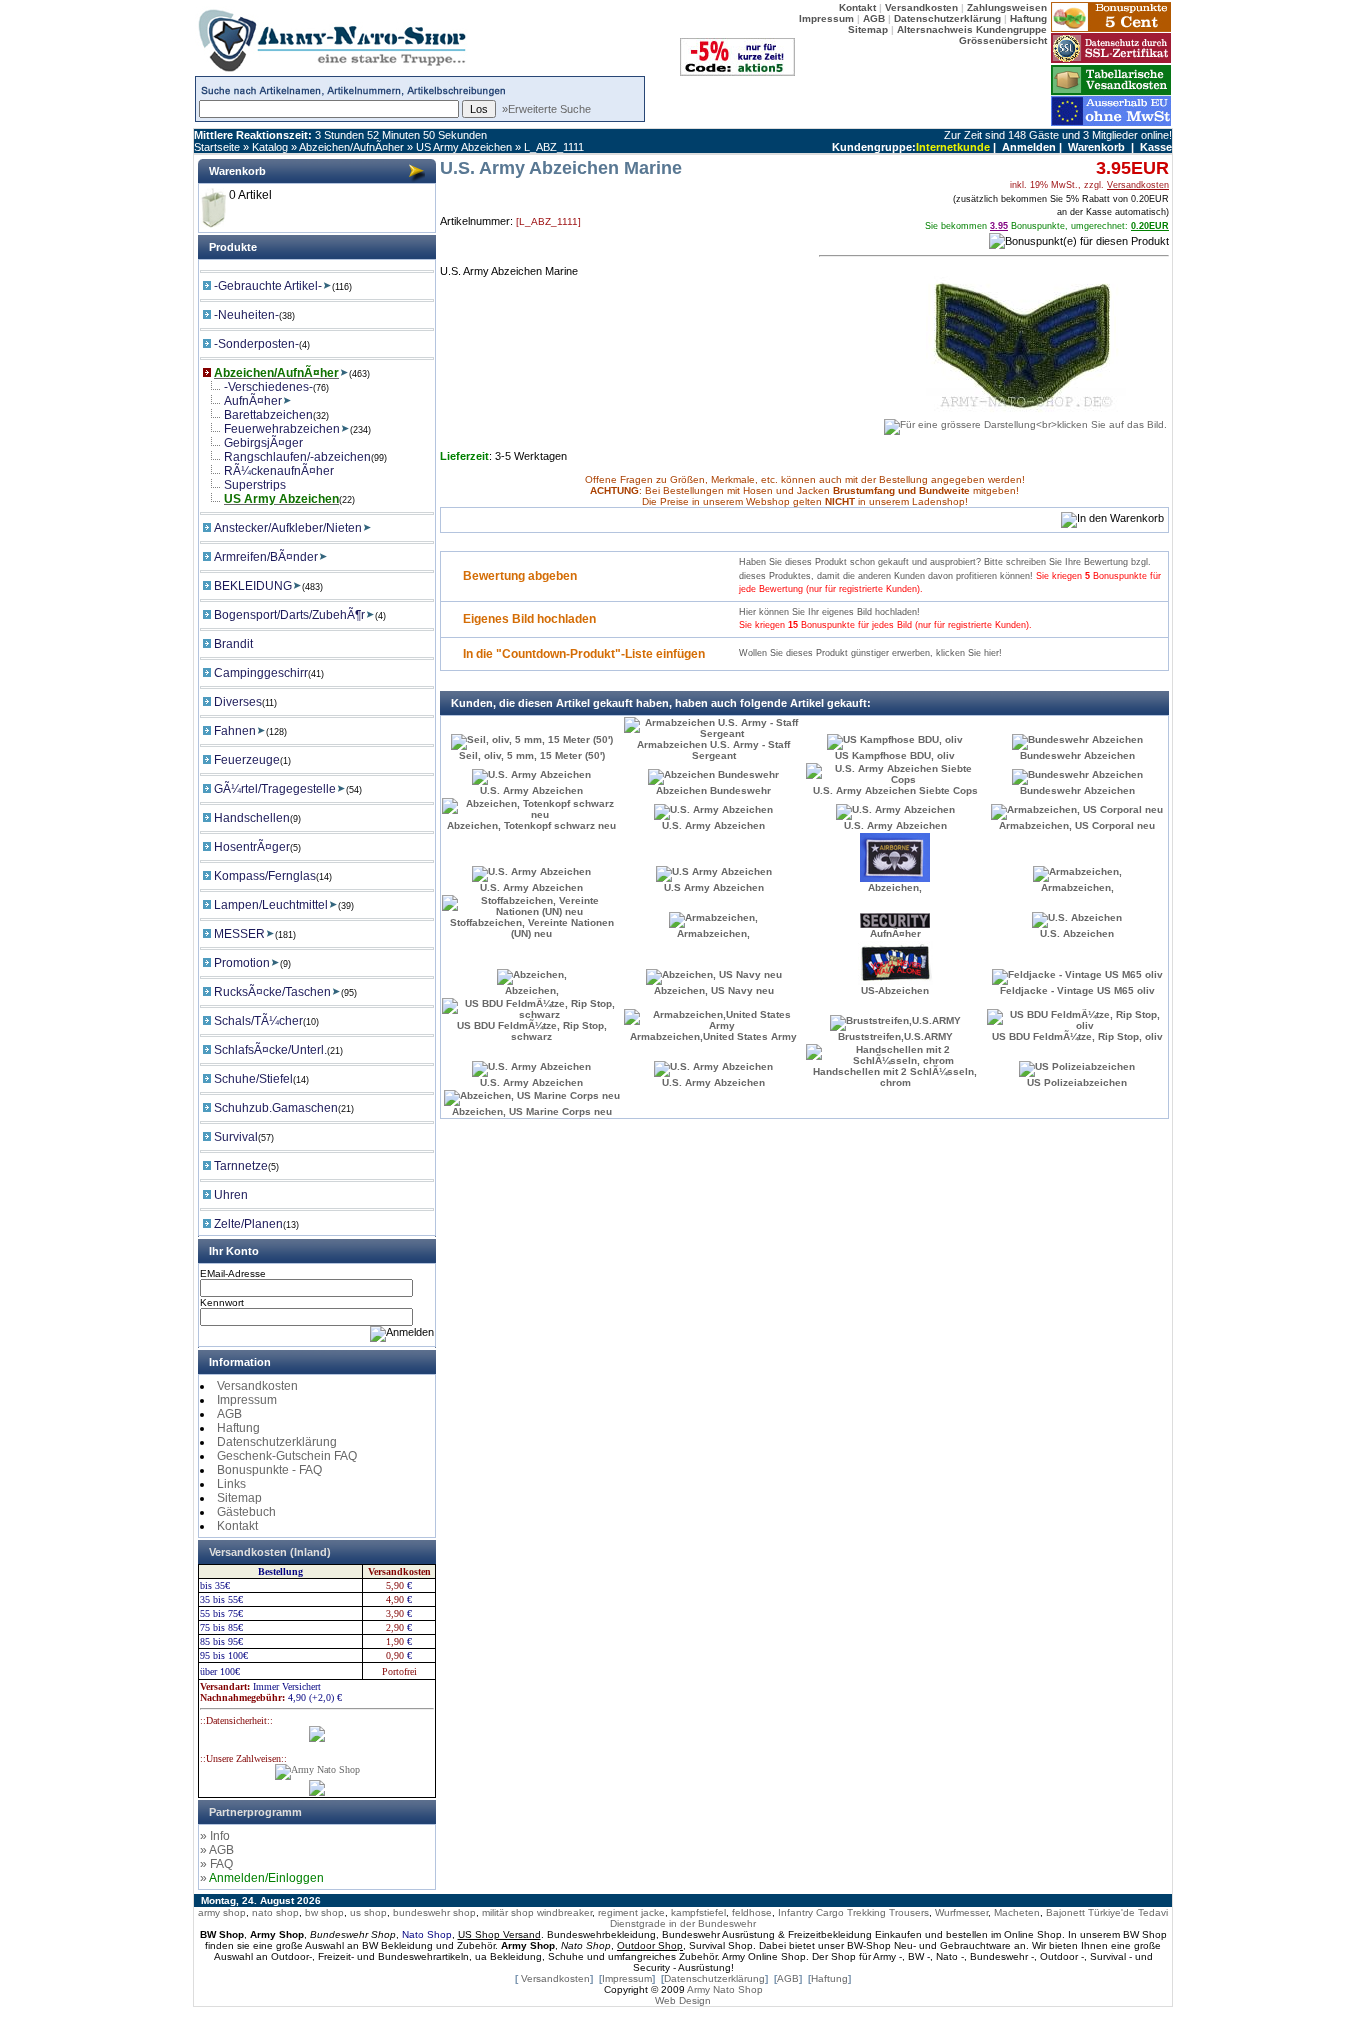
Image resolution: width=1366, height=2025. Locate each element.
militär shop (508, 1912)
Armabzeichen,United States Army (713, 1036)
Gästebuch (246, 1512)
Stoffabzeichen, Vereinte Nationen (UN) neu (532, 928)
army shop (222, 1912)
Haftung (238, 1428)
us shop (368, 1912)
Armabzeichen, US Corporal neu (1077, 825)
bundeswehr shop (434, 1912)
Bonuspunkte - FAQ (269, 1470)
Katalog (270, 147)
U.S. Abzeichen (1077, 933)
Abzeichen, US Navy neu (714, 990)
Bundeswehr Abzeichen (1077, 755)
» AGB (217, 1850)
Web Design (683, 2000)
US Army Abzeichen (464, 147)
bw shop (324, 1912)
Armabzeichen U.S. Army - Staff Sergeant (713, 750)
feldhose (752, 1912)
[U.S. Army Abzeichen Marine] (1025, 420)
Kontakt (237, 1526)
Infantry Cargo (811, 1912)
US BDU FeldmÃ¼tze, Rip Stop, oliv (1077, 1036)
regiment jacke (631, 1912)
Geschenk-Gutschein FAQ (287, 1456)
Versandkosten (257, 1386)
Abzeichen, (895, 887)
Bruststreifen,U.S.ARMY (895, 1036)
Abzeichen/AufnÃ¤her (351, 147)
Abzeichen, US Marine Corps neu (532, 1111)
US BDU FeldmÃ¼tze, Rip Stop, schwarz (532, 1031)
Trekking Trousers (888, 1912)
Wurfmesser (961, 1912)
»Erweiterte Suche (546, 109)
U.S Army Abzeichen (714, 887)
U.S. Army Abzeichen (531, 790)
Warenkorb (1096, 147)
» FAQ (216, 1864)
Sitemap (239, 1498)
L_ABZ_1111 (554, 147)
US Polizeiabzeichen (1077, 1082)
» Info (215, 1836)
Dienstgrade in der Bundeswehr (683, 1923)
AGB (229, 1414)
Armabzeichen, (1077, 887)
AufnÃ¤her (895, 933)
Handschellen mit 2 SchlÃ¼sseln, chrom (895, 1077)
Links (231, 1484)
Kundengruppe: (874, 147)
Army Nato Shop (725, 1989)
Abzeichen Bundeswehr (713, 790)
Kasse (1156, 147)
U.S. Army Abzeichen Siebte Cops (895, 790)
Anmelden (1029, 147)
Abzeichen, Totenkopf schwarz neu (531, 825)
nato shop (275, 1912)
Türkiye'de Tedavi (1128, 1912)
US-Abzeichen (895, 990)
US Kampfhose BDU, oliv (895, 755)
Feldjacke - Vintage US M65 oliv (1077, 990)
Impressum (247, 1400)
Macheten (1017, 1912)
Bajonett (1065, 1912)
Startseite (217, 147)
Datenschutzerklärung (277, 1442)
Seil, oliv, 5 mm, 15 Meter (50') (532, 755)
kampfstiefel (698, 1912)
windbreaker (564, 1912)
